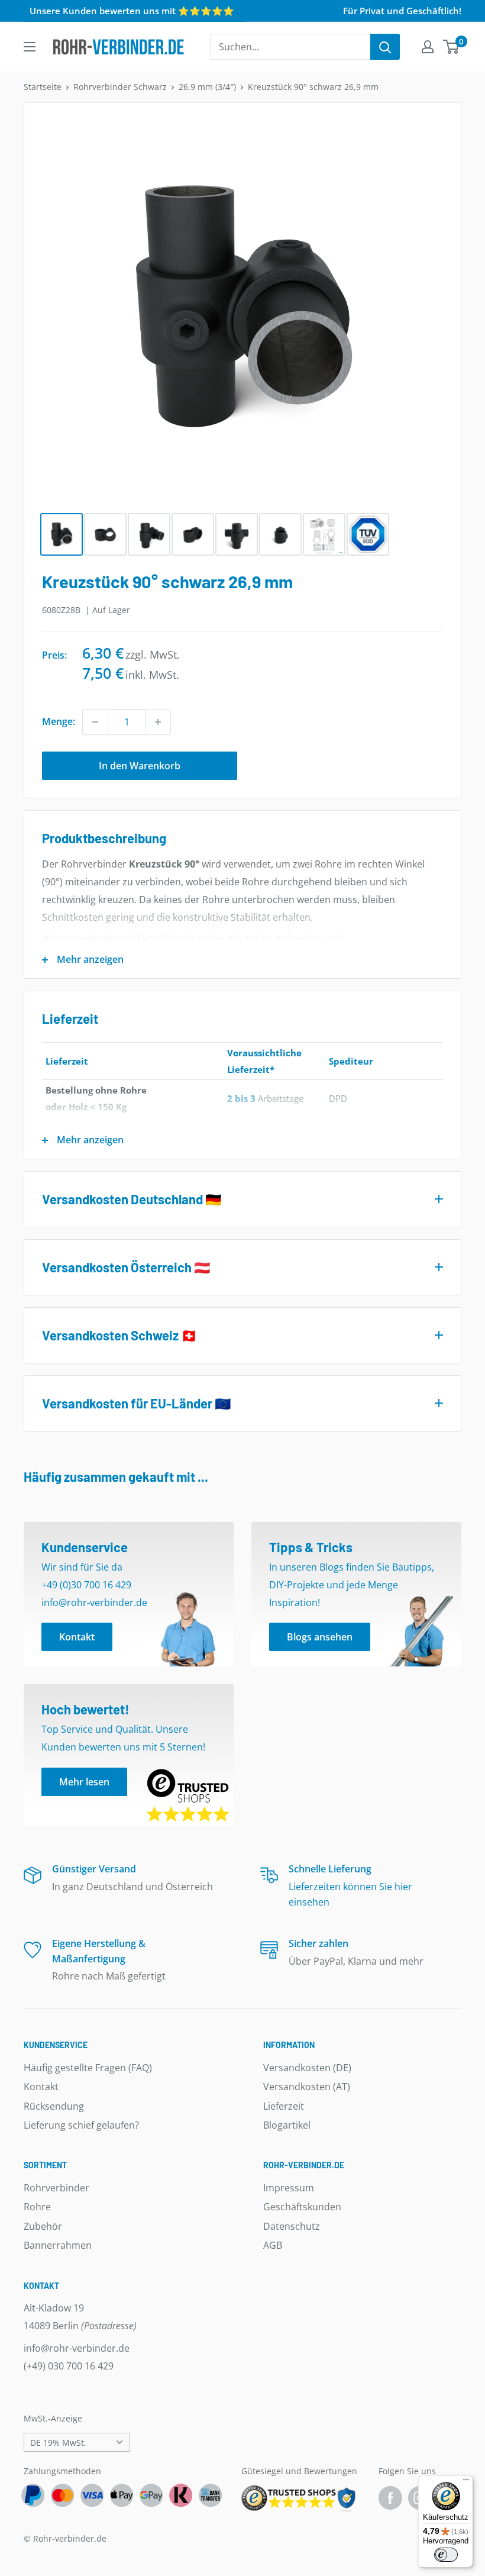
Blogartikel (287, 2125)
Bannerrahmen (58, 2245)
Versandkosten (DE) (307, 2068)
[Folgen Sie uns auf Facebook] (390, 2498)
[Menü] (466, 2482)
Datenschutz (292, 2226)
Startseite (43, 87)
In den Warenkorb (140, 766)
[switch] (446, 2555)
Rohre (37, 2207)
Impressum (289, 2188)
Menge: (59, 721)
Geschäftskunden (302, 2207)
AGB (273, 2245)
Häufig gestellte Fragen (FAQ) (88, 2068)
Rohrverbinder (56, 2188)
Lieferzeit (284, 2106)
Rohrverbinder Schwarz (120, 87)
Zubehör (43, 2226)
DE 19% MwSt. (58, 2443)
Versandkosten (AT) (307, 2087)
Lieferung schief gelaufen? (81, 2125)
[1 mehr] (158, 722)
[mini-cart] (452, 47)
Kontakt (41, 2087)
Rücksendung (54, 2106)
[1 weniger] (95, 722)
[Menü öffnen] (30, 47)
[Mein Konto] (428, 47)
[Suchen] (385, 47)
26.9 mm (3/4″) (207, 87)
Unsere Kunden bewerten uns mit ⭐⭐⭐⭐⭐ (132, 11)
